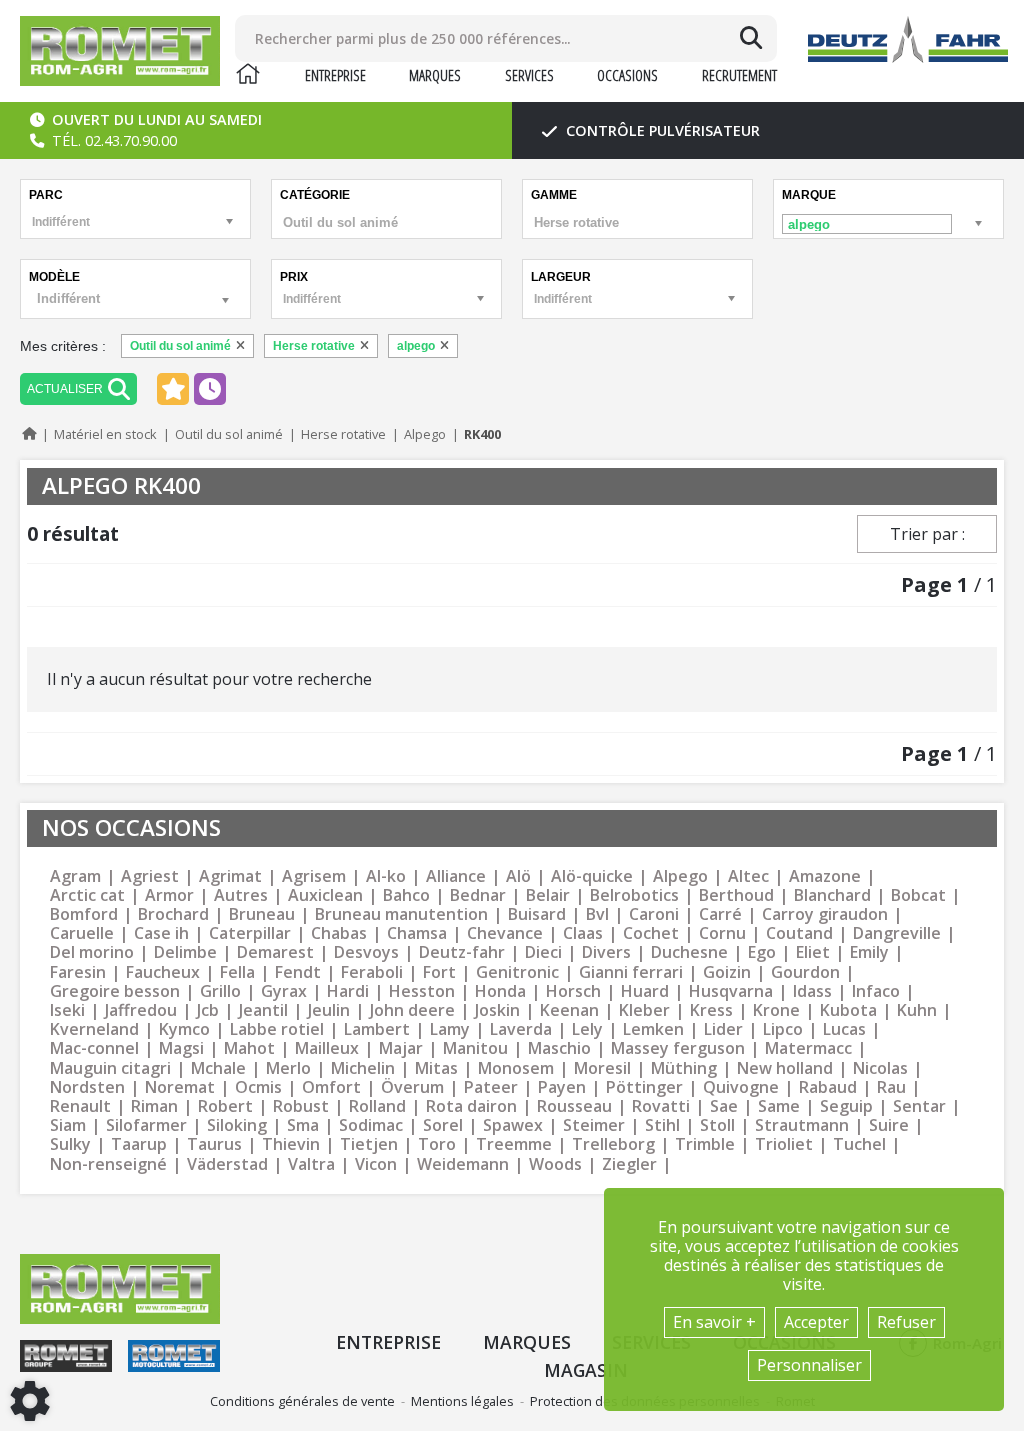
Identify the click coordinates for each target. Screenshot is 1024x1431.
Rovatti (661, 1106)
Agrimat (230, 876)
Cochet (651, 933)
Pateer (491, 1087)
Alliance (456, 876)
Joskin (497, 1010)
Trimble (705, 1144)
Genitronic (517, 972)
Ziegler (629, 1164)
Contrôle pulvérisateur (661, 130)
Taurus (214, 1144)
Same (779, 1106)
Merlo (288, 1068)
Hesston (422, 991)
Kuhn (917, 1010)
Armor (169, 895)
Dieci (543, 952)
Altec (748, 876)
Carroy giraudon (825, 914)
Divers (606, 952)
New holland (785, 1068)
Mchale (218, 1068)
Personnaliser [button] (809, 1365)
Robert (225, 1106)
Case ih (161, 933)
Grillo (220, 991)
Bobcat (918, 895)
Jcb (208, 1010)
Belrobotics (634, 895)
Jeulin (329, 1010)
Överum (412, 1087)
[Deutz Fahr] (908, 39)
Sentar (919, 1106)
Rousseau (574, 1106)
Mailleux (327, 1048)
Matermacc (808, 1048)
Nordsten (87, 1087)
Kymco (184, 1029)
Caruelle (82, 933)
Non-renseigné (108, 1164)
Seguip (846, 1106)
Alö (518, 876)
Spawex (513, 1125)
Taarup (139, 1144)
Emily (869, 952)
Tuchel (859, 1144)
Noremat (180, 1087)
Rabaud (828, 1087)
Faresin (78, 972)
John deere (412, 1010)
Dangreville (897, 933)
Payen (562, 1087)
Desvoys (366, 952)
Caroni (654, 914)
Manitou (475, 1048)
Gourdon (805, 972)
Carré (720, 914)
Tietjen (369, 1144)
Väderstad (227, 1164)
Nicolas (880, 1068)
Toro (437, 1144)
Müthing (684, 1068)
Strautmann (802, 1125)
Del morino (92, 952)
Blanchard (832, 895)
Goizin (727, 972)
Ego (762, 952)
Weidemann (463, 1164)
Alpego (680, 876)
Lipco (783, 1029)
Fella (237, 972)
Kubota (848, 1010)
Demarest (275, 952)
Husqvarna (731, 991)
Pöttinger (644, 1087)
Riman (154, 1106)
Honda (500, 991)
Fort (439, 972)
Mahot (249, 1048)
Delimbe (185, 952)
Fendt (298, 972)
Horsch (573, 991)
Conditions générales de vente (302, 1401)
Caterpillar (250, 933)
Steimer (594, 1125)
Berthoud (736, 895)
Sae (724, 1106)
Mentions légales (462, 1401)
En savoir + (714, 1322)
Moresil (602, 1068)
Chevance (505, 933)
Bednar (478, 895)
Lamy (450, 1029)
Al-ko (386, 876)
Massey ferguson (678, 1048)
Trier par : (927, 534)
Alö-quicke (592, 876)
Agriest (150, 876)
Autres (241, 895)
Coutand (799, 933)
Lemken (653, 1029)
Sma (303, 1125)
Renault (80, 1106)
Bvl (597, 914)
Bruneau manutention (401, 914)
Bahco (406, 895)
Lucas (844, 1029)
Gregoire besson (115, 991)
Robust (301, 1106)
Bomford (84, 914)
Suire (889, 1125)
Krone (776, 1010)
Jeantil (263, 1010)
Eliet (813, 952)
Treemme (514, 1144)
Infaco (876, 991)
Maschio (559, 1048)
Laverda (521, 1029)
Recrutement (739, 75)
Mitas (436, 1068)
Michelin (363, 1068)
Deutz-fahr (462, 952)
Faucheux (163, 972)
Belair (548, 895)
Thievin (291, 1144)
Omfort (331, 1087)
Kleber (644, 1010)
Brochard (173, 914)
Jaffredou (141, 1010)
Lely (587, 1029)
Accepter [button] (816, 1322)
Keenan (569, 1010)
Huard (645, 991)
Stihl (662, 1125)
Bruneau (262, 914)
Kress (711, 1010)
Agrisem (314, 876)
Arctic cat (87, 895)
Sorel (443, 1125)
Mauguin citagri (110, 1068)
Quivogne (741, 1087)
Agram (75, 876)
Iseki (67, 1010)
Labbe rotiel (277, 1029)
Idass (812, 991)
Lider (723, 1029)
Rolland (377, 1106)
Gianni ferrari (631, 972)
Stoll (717, 1125)
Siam (68, 1125)
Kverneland (94, 1029)
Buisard (537, 914)
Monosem (516, 1068)
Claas (583, 933)
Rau (891, 1087)
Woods (555, 1164)
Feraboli (372, 972)
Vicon (376, 1164)
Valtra (311, 1164)
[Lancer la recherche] (751, 38)
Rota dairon (471, 1106)
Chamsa (417, 933)
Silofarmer (146, 1125)
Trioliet (784, 1144)
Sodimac (371, 1125)
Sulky (70, 1144)
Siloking (237, 1125)
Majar (401, 1048)
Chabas (339, 933)
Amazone (825, 876)
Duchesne (689, 952)
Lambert (377, 1029)
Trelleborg (613, 1144)
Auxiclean (325, 895)
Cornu (722, 933)
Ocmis (258, 1087)
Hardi (348, 991)
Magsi (181, 1048)
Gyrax (284, 991)
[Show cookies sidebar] (30, 1401)
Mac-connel (94, 1048)
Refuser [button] (906, 1322)
